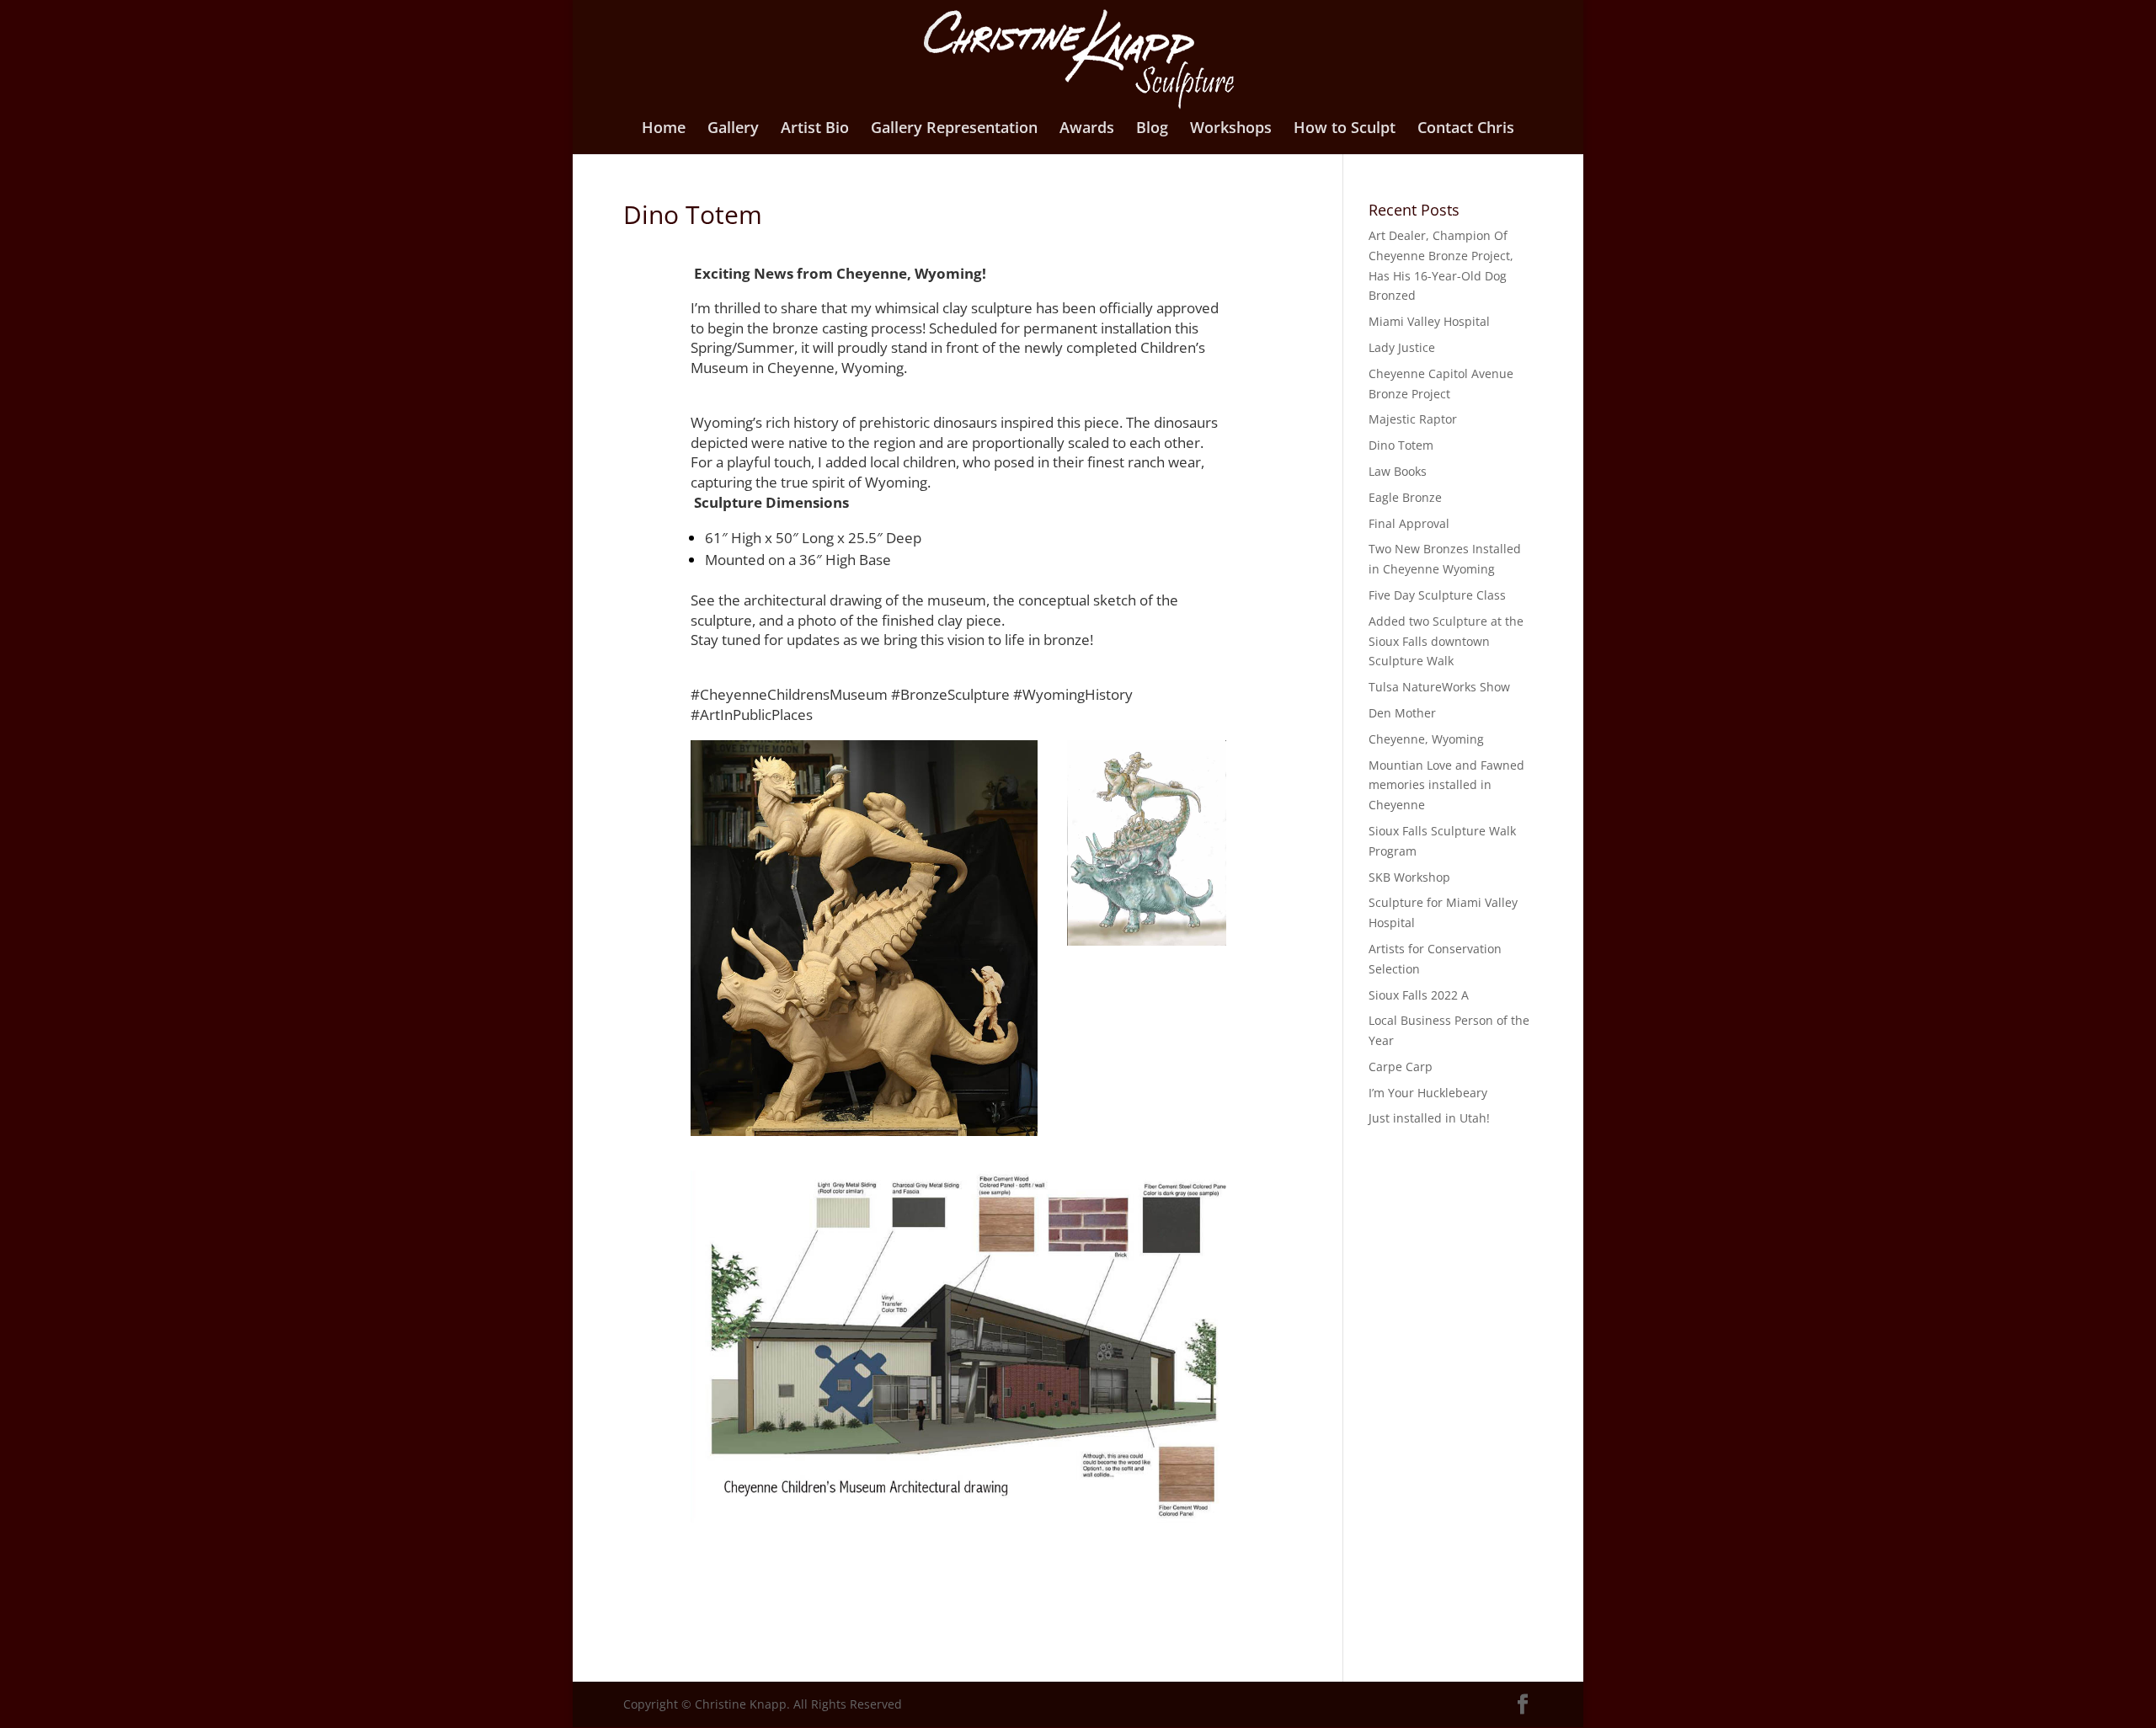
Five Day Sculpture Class (1437, 595)
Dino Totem (1401, 445)
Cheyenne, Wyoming (1426, 739)
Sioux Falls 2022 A (1419, 995)
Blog (1152, 129)
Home (664, 129)
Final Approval (1409, 523)
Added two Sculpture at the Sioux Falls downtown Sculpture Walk (1446, 641)
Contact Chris (1466, 129)
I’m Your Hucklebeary (1428, 1093)
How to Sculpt (1345, 129)
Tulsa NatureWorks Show (1439, 687)
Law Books (1398, 471)
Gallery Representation (954, 129)
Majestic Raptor (1413, 419)
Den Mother (1402, 713)
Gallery (733, 129)
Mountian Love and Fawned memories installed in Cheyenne (1446, 785)
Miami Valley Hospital (1429, 321)
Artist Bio (815, 129)
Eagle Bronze (1405, 497)
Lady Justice (1402, 347)
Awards (1087, 129)
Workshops (1231, 129)
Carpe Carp (1401, 1067)
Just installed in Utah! (1429, 1118)
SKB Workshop (1409, 877)
